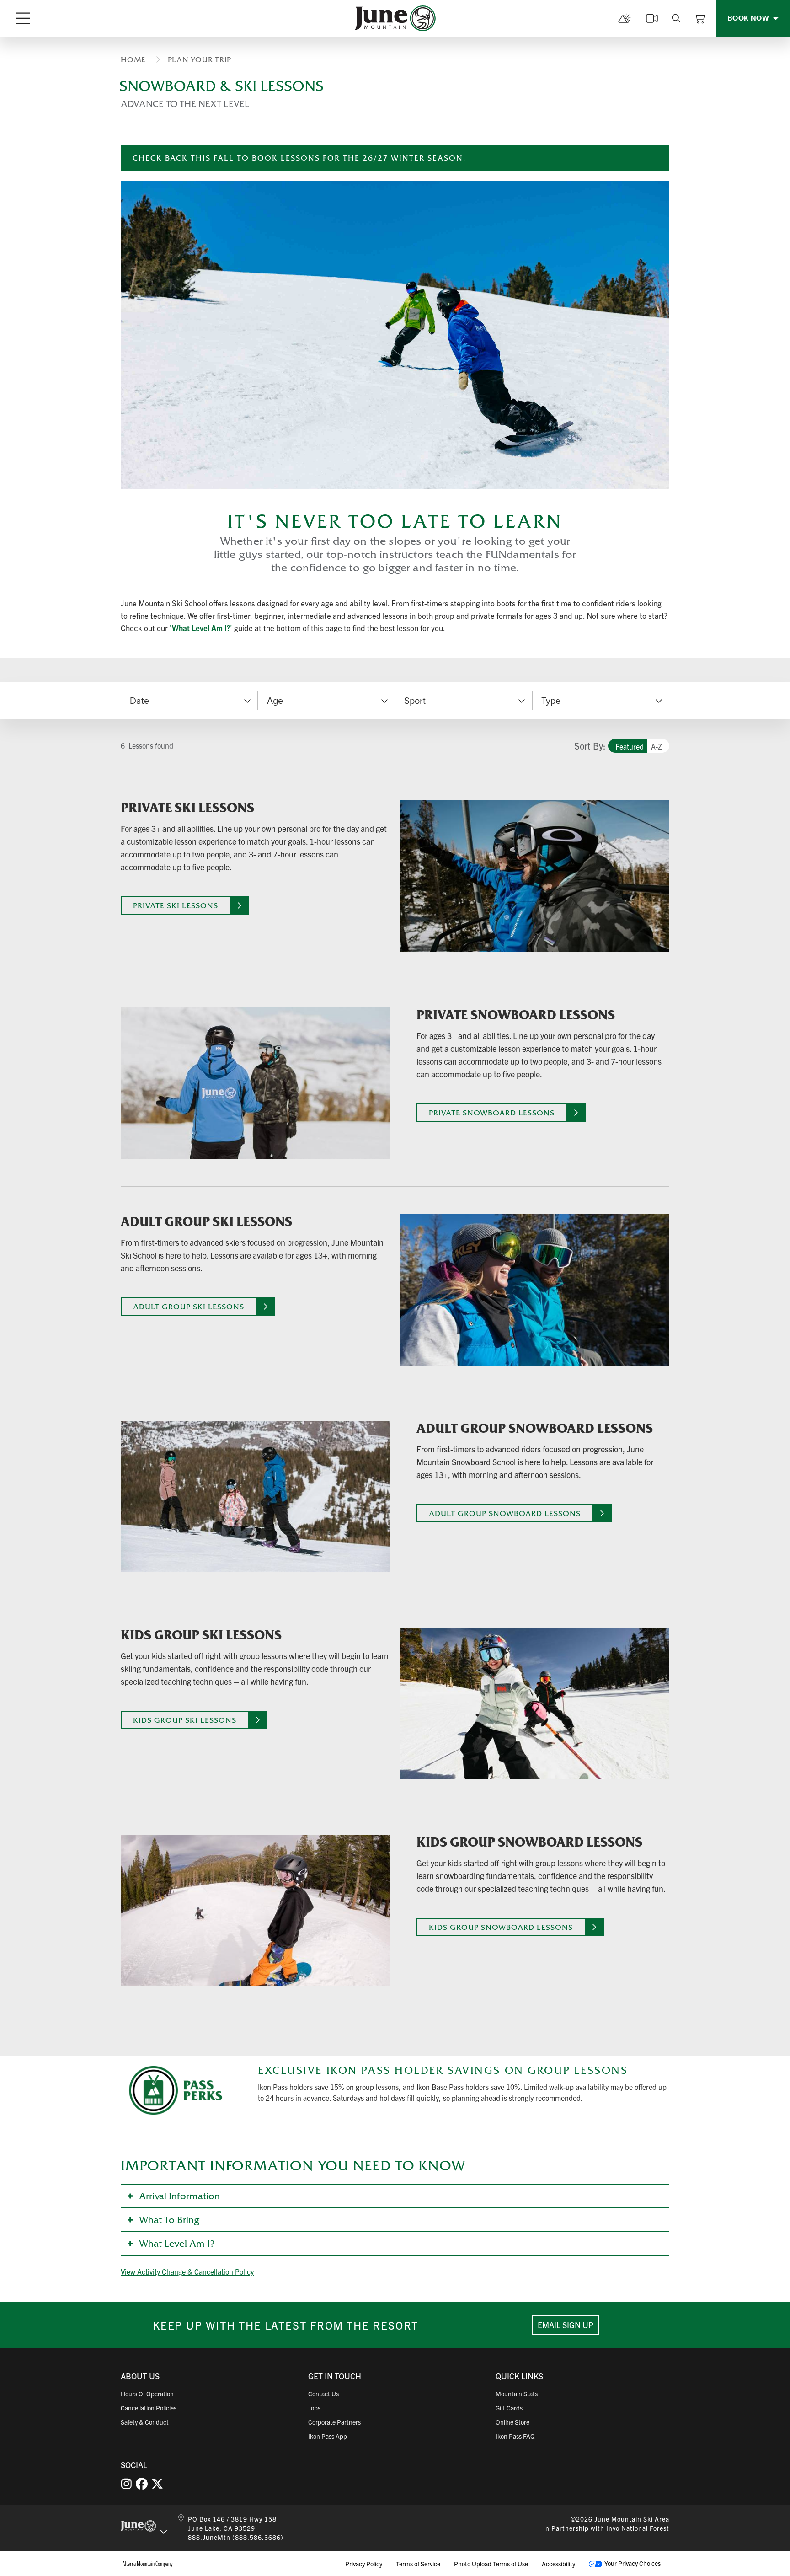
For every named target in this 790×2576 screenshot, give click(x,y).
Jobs (314, 2408)
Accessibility (558, 2564)
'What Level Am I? (200, 628)
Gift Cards (509, 2408)
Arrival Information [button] (179, 2196)
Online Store (512, 2422)
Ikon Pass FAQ (515, 2436)
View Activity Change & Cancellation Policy (187, 2271)
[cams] (652, 18)
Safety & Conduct (145, 2422)
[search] (676, 18)
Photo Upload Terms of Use (491, 2564)
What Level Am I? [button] (177, 2244)
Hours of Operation (147, 2394)
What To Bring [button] (169, 2220)
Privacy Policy (364, 2564)
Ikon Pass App (328, 2436)
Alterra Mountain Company (148, 2564)
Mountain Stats (517, 2394)
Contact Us (323, 2394)
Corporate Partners (334, 2422)
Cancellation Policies (149, 2408)
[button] (326, 701)
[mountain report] (625, 18)
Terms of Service (418, 2564)
